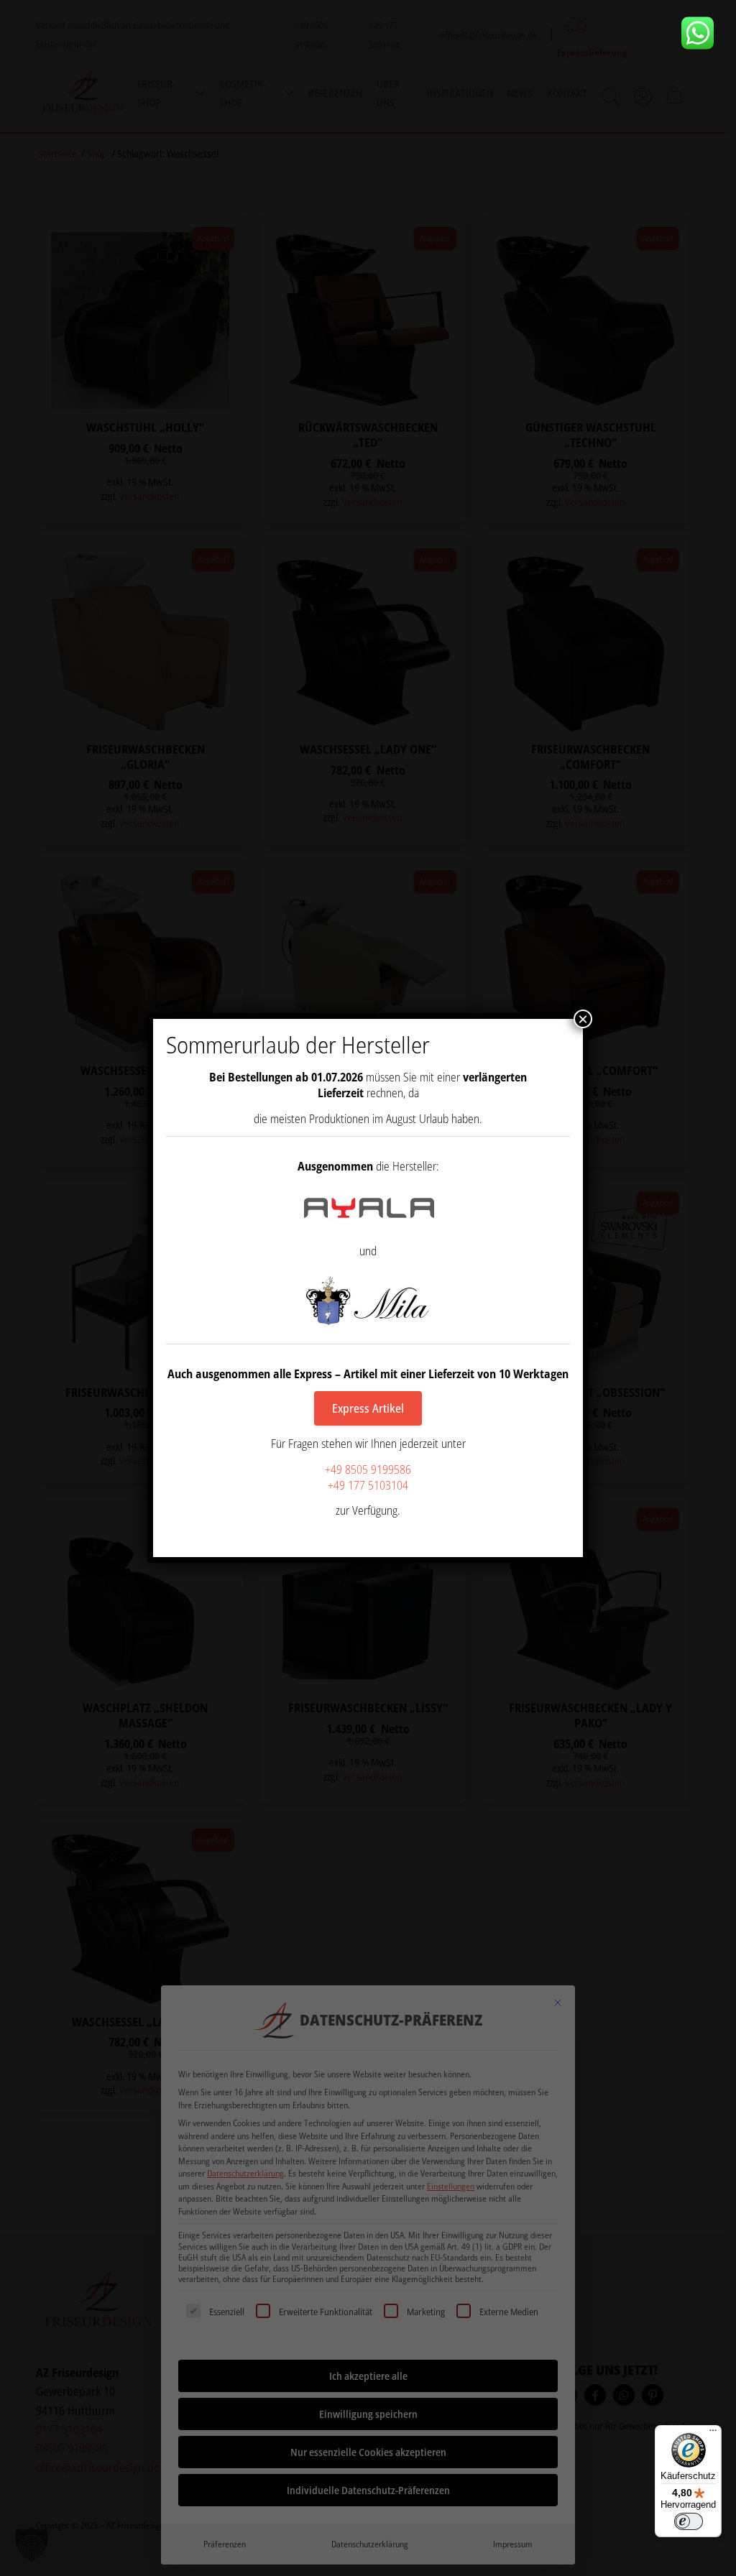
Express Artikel (368, 1408)
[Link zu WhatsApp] (703, 33)
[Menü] (713, 2434)
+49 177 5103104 (368, 1485)
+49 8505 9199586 (368, 1469)
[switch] (689, 2521)
